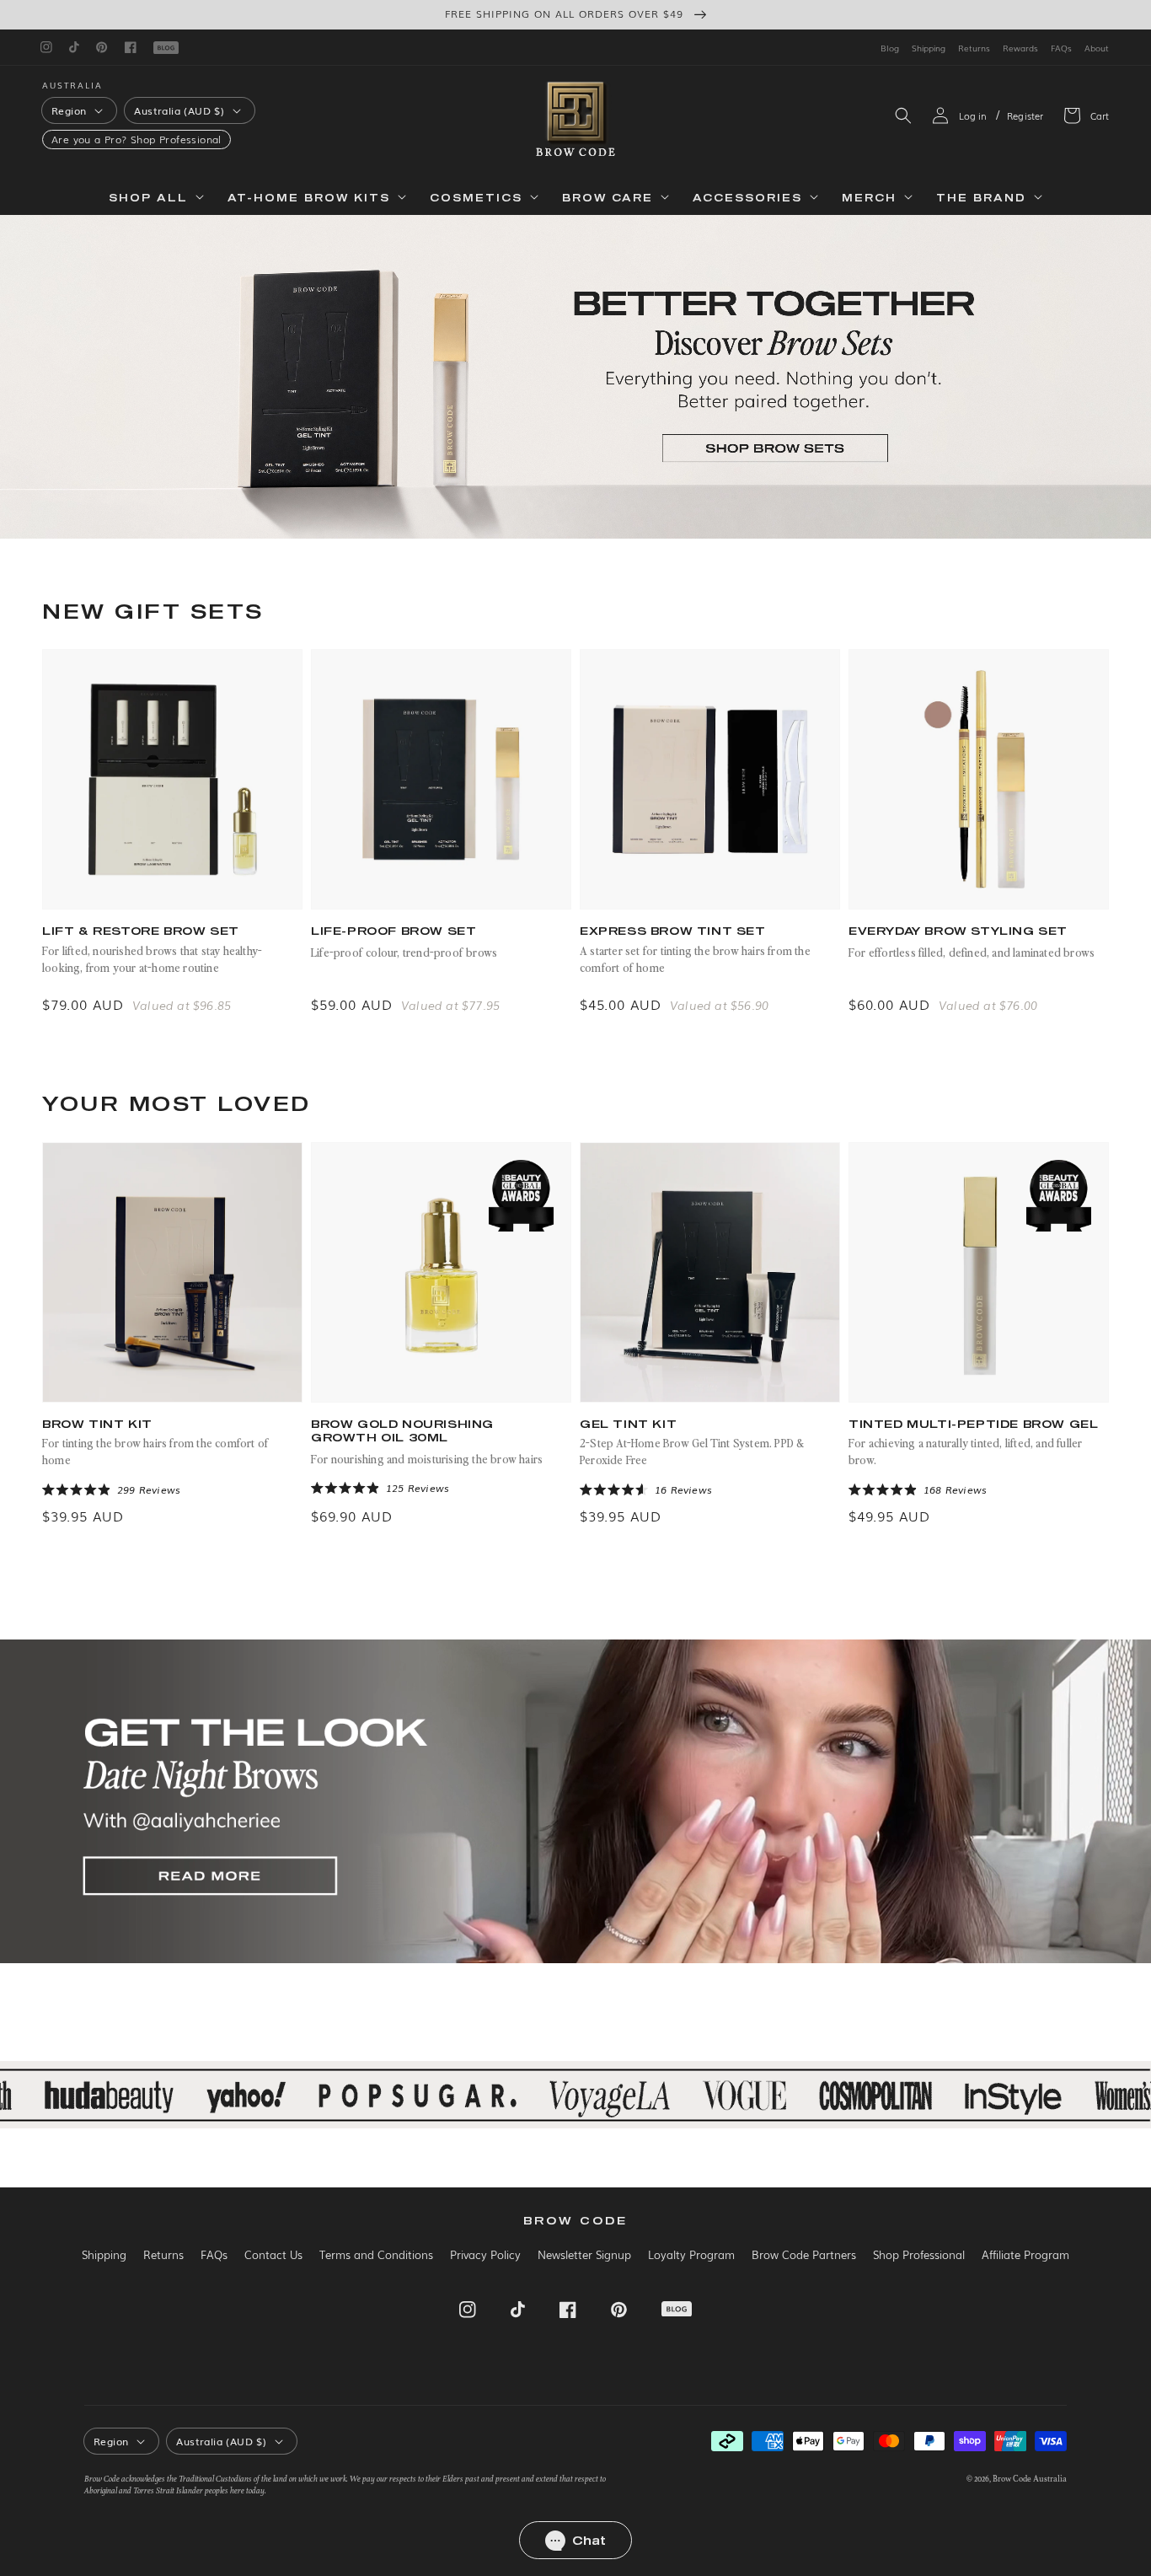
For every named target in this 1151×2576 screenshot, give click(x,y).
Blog (890, 48)
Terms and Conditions (376, 2254)
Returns (974, 48)
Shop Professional (176, 140)
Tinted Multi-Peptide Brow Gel (973, 1424)
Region (69, 110)
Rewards (1020, 48)
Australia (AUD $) (179, 110)
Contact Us (273, 2254)
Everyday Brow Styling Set (958, 931)
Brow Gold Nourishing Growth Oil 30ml (402, 1431)
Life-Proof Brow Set (393, 931)
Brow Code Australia (1030, 2479)
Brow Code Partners (804, 2254)
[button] (903, 115)
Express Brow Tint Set (673, 931)
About (1097, 48)
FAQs (1061, 48)
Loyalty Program (691, 2254)
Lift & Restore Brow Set (141, 931)
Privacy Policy (485, 2254)
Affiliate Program (1025, 2254)
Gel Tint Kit (628, 1424)
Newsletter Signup (584, 2254)
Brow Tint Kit (97, 1424)
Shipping (929, 48)
